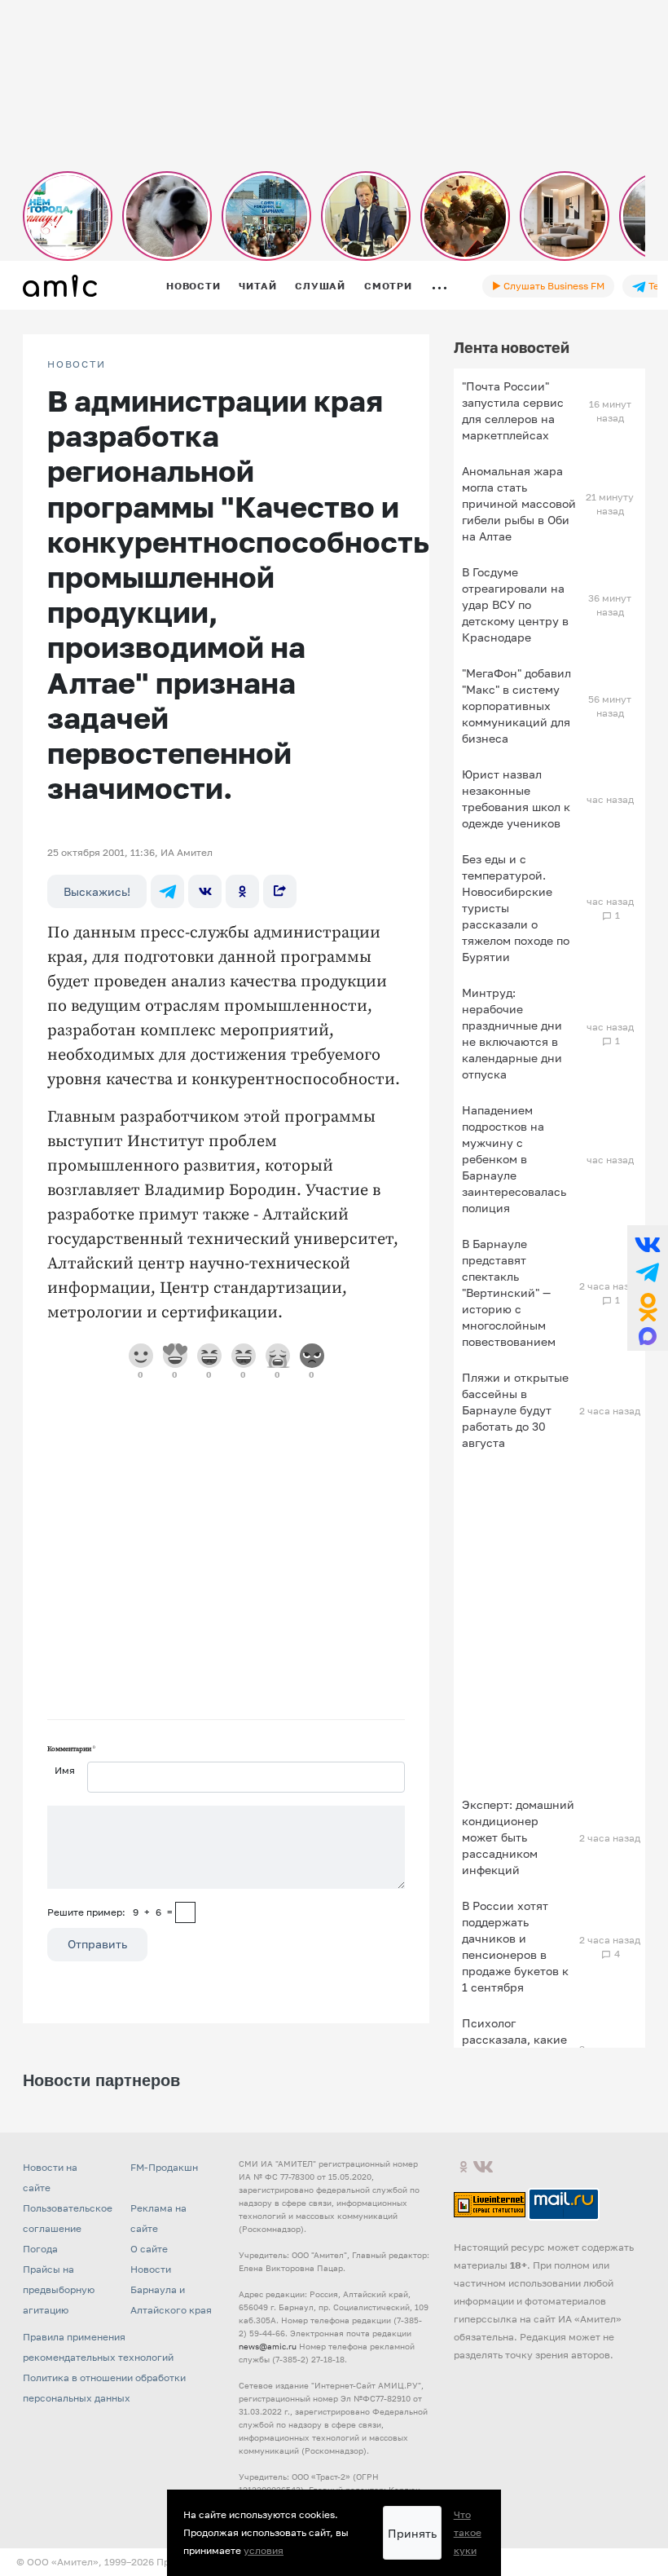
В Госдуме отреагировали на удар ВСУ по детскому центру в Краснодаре (515, 604)
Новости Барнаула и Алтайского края (171, 2289)
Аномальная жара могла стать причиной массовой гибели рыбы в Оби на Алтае (519, 503)
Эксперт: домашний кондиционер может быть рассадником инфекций (518, 1837)
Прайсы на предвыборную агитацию (59, 2289)
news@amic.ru (268, 2346)
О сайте (149, 2249)
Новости (193, 286)
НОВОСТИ (77, 364)
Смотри (388, 286)
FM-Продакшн (164, 2167)
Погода (40, 2249)
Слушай (320, 286)
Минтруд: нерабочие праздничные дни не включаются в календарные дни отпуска (512, 1033)
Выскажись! (97, 891)
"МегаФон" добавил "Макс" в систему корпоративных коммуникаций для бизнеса (516, 706)
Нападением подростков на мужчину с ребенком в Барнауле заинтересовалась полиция (514, 1159)
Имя (65, 1770)
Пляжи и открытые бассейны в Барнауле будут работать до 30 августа (515, 1410)
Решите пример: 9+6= (110, 1912)
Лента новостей (512, 347)
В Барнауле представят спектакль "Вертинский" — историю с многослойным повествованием (509, 1292)
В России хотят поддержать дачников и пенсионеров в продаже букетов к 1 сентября (515, 1946)
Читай (257, 286)
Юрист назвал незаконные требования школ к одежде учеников (516, 798)
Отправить (97, 1944)
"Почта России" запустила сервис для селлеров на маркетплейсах (513, 410)
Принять (412, 2533)
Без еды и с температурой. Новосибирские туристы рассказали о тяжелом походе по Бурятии (516, 908)
